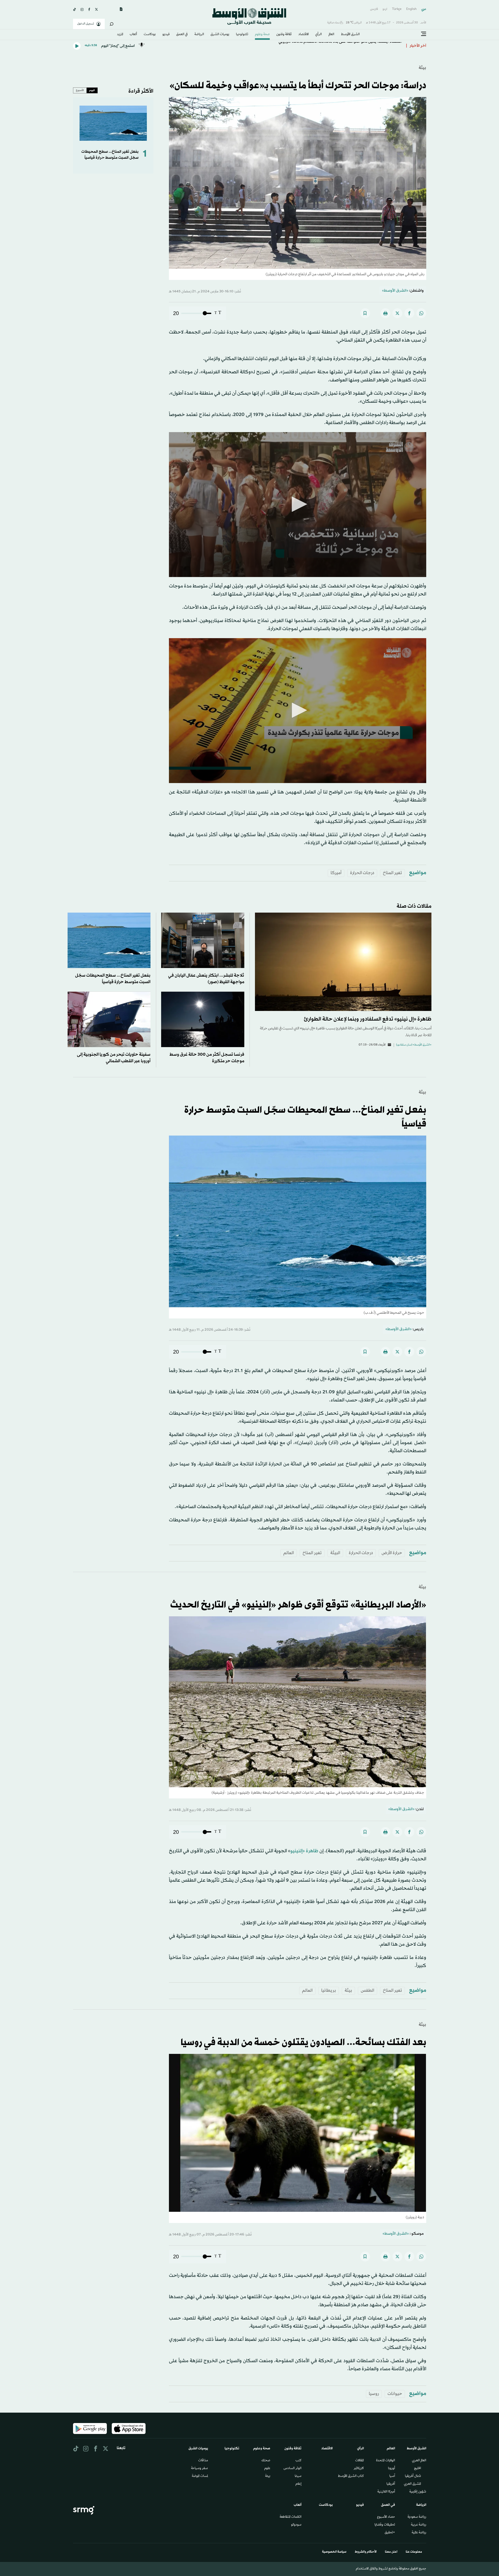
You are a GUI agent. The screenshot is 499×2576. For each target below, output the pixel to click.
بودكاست (150, 35)
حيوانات (395, 2394)
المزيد (120, 35)
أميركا (336, 873)
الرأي (319, 35)
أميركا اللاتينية (386, 2492)
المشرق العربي (412, 2484)
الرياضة (199, 35)
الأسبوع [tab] (80, 90)
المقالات (360, 2461)
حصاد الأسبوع (386, 2517)
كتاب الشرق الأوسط (351, 2476)
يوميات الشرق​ (220, 35)
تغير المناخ (392, 873)
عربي (424, 9)
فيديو (166, 35)
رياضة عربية (419, 2525)
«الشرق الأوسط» (395, 291)
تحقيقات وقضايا (385, 2525)
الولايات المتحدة (386, 2461)
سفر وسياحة (199, 2469)
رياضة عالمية (419, 2533)
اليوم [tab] (92, 90)
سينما (298, 2476)
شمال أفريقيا (413, 2476)
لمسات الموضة (200, 2476)
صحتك (266, 2461)
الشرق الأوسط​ (350, 35)
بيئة (422, 68)
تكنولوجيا (242, 35)
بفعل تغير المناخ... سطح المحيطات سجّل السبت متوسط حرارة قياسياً (110, 155)
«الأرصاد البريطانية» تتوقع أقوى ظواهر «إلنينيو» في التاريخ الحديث (298, 1605)
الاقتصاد (304, 35)
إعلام (298, 2484)
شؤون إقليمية (418, 2492)
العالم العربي (419, 2461)
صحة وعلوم (262, 35)
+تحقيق (390, 2533)
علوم (267, 2469)
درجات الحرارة (362, 873)
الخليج (418, 2469)
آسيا (392, 2476)
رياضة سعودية (417, 2517)
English (411, 9)
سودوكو (296, 2525)
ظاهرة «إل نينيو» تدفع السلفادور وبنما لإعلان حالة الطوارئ (368, 1019)
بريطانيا (329, 1991)
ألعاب (133, 35)
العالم (331, 35)
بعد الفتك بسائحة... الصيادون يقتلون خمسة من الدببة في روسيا (303, 2043)
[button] (298, 504)
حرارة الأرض (392, 1553)
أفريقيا (391, 2484)
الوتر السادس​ (293, 2469)
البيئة (335, 1553)
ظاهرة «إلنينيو (304, 1851)
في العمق (182, 35)
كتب (298, 2461)
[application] (298, 505)
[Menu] (424, 34)
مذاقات (203, 2461)
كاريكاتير (359, 2469)
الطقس (367, 1991)
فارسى (374, 9)
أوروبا (392, 2469)
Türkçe (397, 9)
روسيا (374, 2394)
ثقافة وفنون (284, 35)
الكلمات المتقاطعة (291, 2517)
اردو (385, 9)
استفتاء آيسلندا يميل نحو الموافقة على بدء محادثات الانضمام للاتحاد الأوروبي (340, 43)
